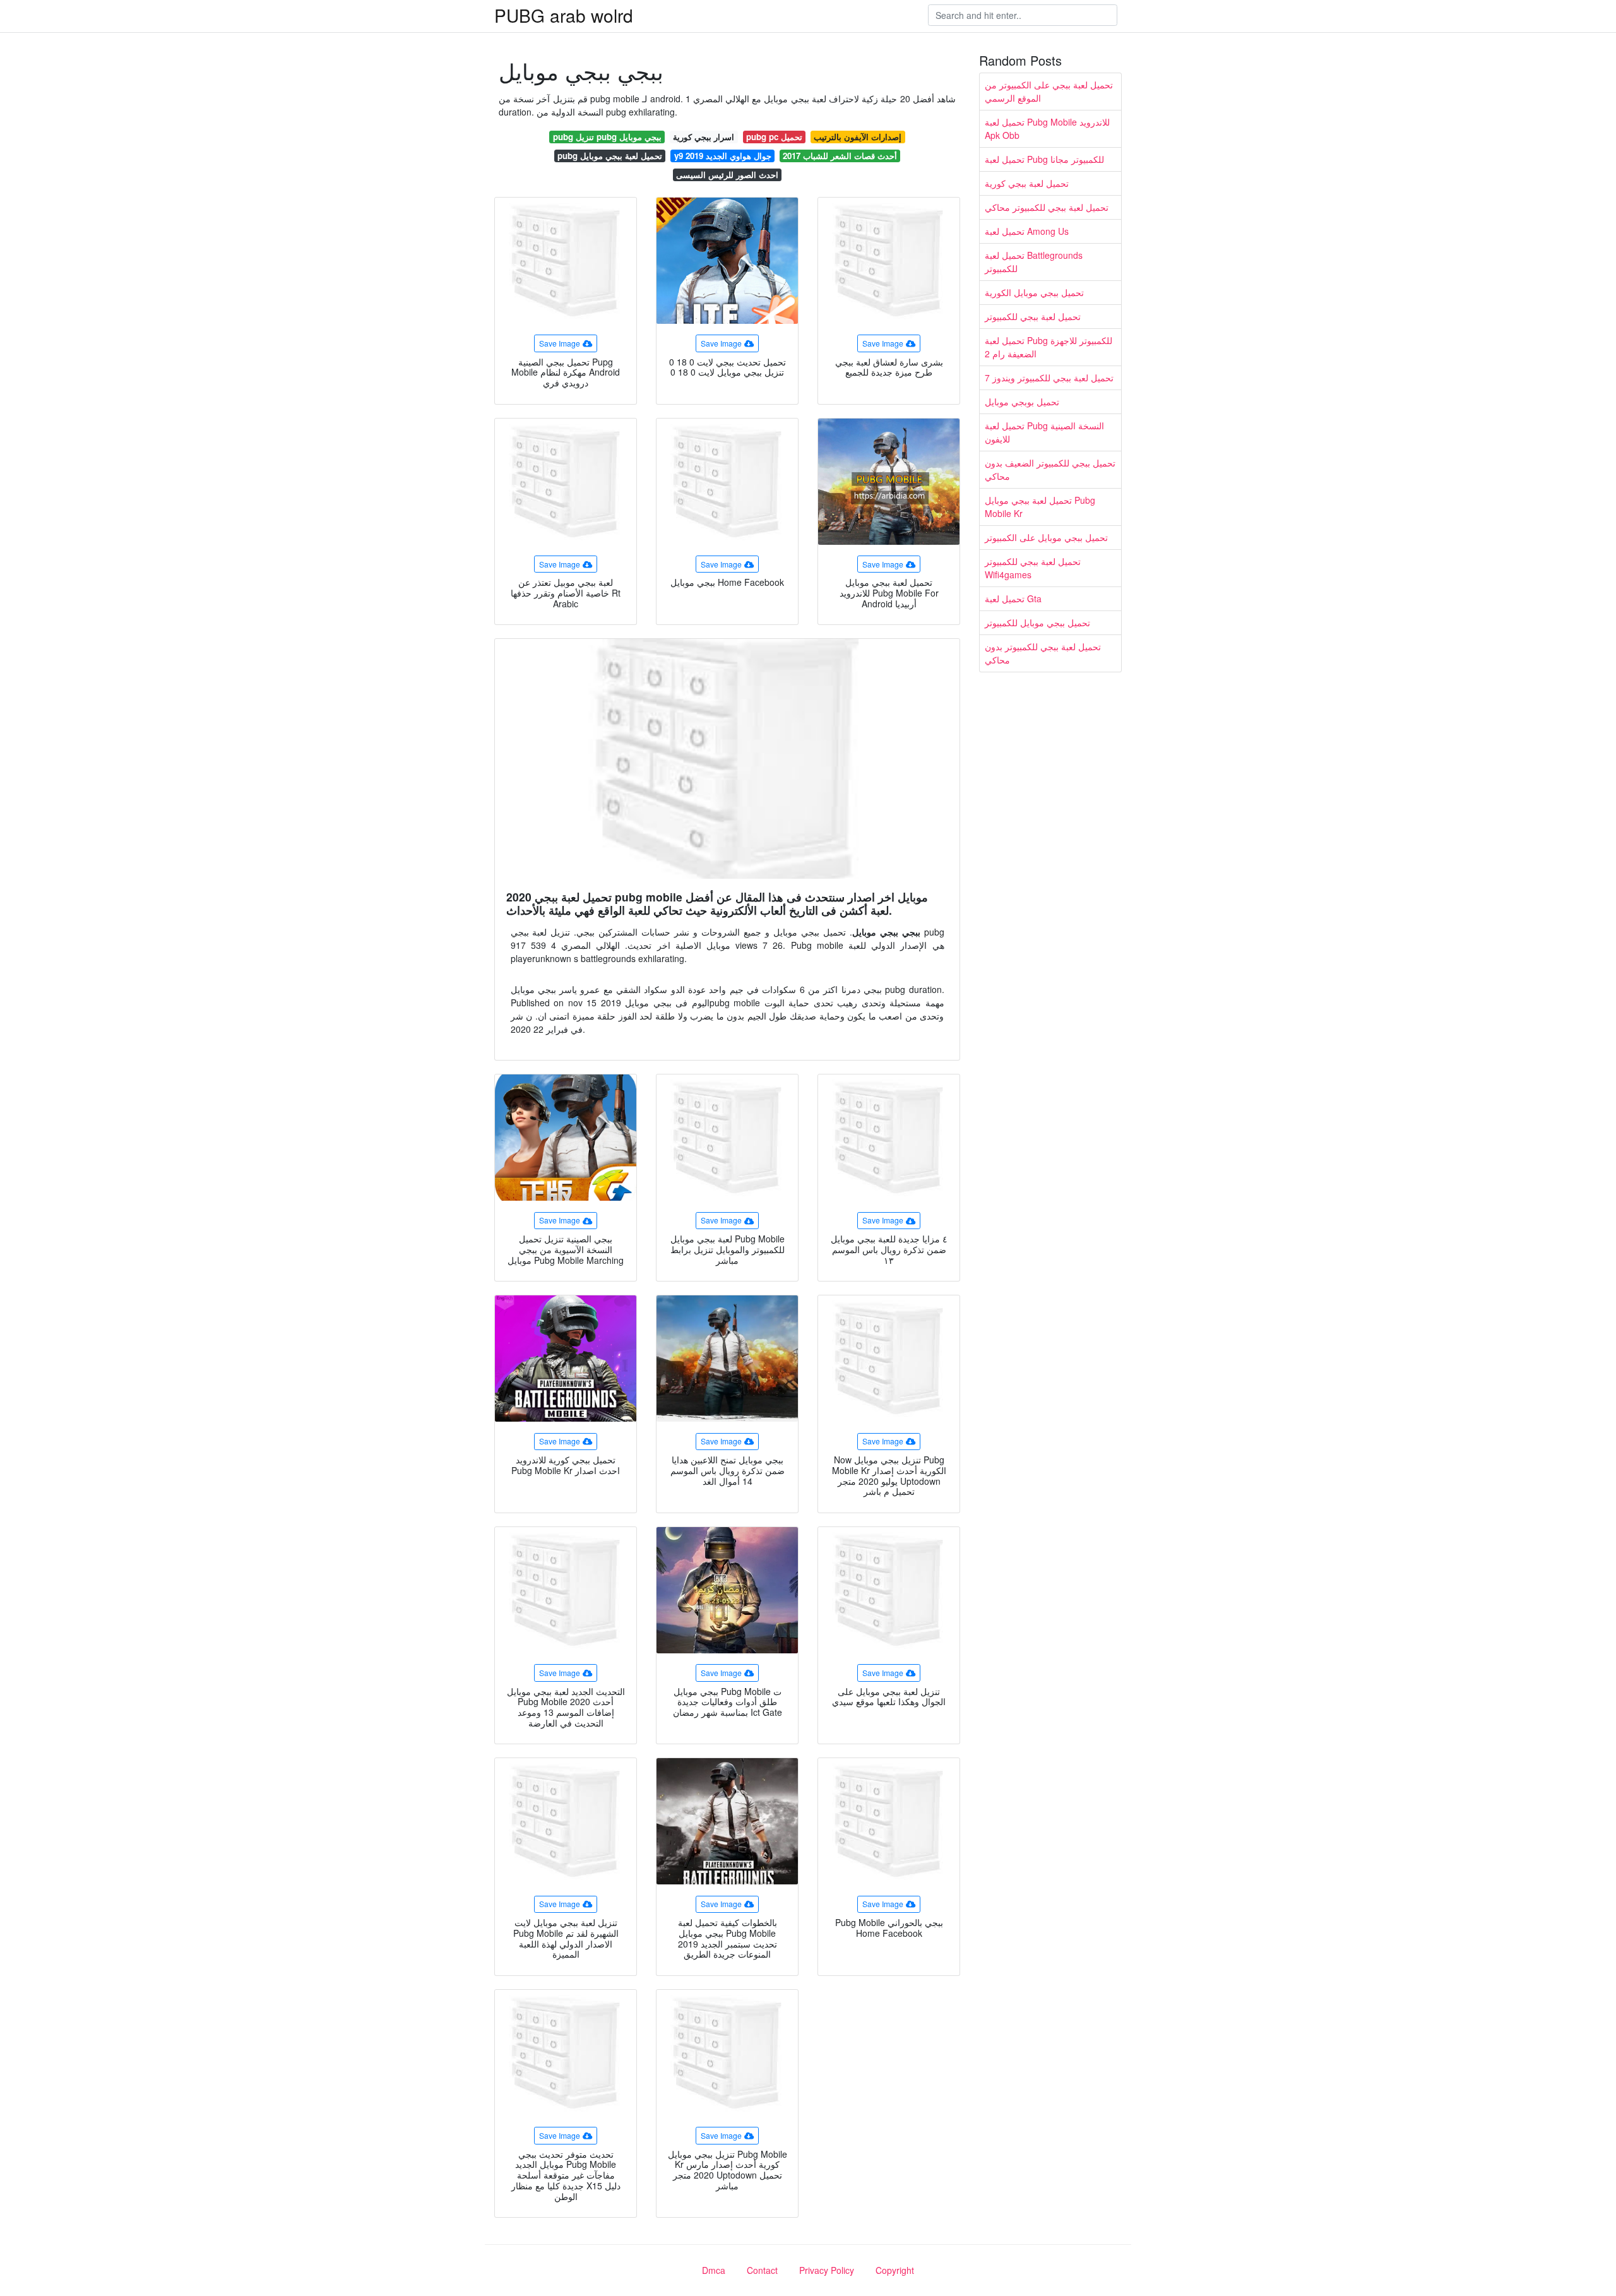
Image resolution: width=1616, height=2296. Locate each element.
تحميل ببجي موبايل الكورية (1034, 292)
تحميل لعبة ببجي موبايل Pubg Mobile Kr (1040, 507)
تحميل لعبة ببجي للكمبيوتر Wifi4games (1033, 568)
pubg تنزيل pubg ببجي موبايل (607, 137)
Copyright (895, 2270)
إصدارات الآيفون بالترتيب (858, 137)
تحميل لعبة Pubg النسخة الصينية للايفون (1044, 432)
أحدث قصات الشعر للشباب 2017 (840, 156)
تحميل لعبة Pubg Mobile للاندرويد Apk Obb (1047, 128)
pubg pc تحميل (774, 137)
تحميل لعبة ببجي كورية (1027, 183)
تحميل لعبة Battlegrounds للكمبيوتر (1034, 262)
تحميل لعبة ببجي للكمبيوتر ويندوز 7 (1049, 378)
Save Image (560, 343)
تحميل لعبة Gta (1013, 598)
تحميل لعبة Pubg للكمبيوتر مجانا (1044, 159)
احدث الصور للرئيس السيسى (727, 175)
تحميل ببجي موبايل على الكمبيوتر (1046, 537)
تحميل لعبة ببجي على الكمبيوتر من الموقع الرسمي (1049, 91)
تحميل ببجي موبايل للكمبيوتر (1037, 622)
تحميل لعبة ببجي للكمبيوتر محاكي (1047, 207)
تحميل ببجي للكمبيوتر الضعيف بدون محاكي (1050, 469)
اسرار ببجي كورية (704, 137)
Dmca (714, 2270)
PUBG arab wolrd (564, 15)
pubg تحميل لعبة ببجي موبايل (610, 156)
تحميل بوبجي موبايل (1022, 402)
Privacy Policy (827, 2270)
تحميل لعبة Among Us (1027, 231)
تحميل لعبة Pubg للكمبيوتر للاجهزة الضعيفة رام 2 (1049, 347)
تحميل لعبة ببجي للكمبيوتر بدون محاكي (1043, 653)
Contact (762, 2270)
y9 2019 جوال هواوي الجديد (723, 156)
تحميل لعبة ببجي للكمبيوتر (1033, 316)
